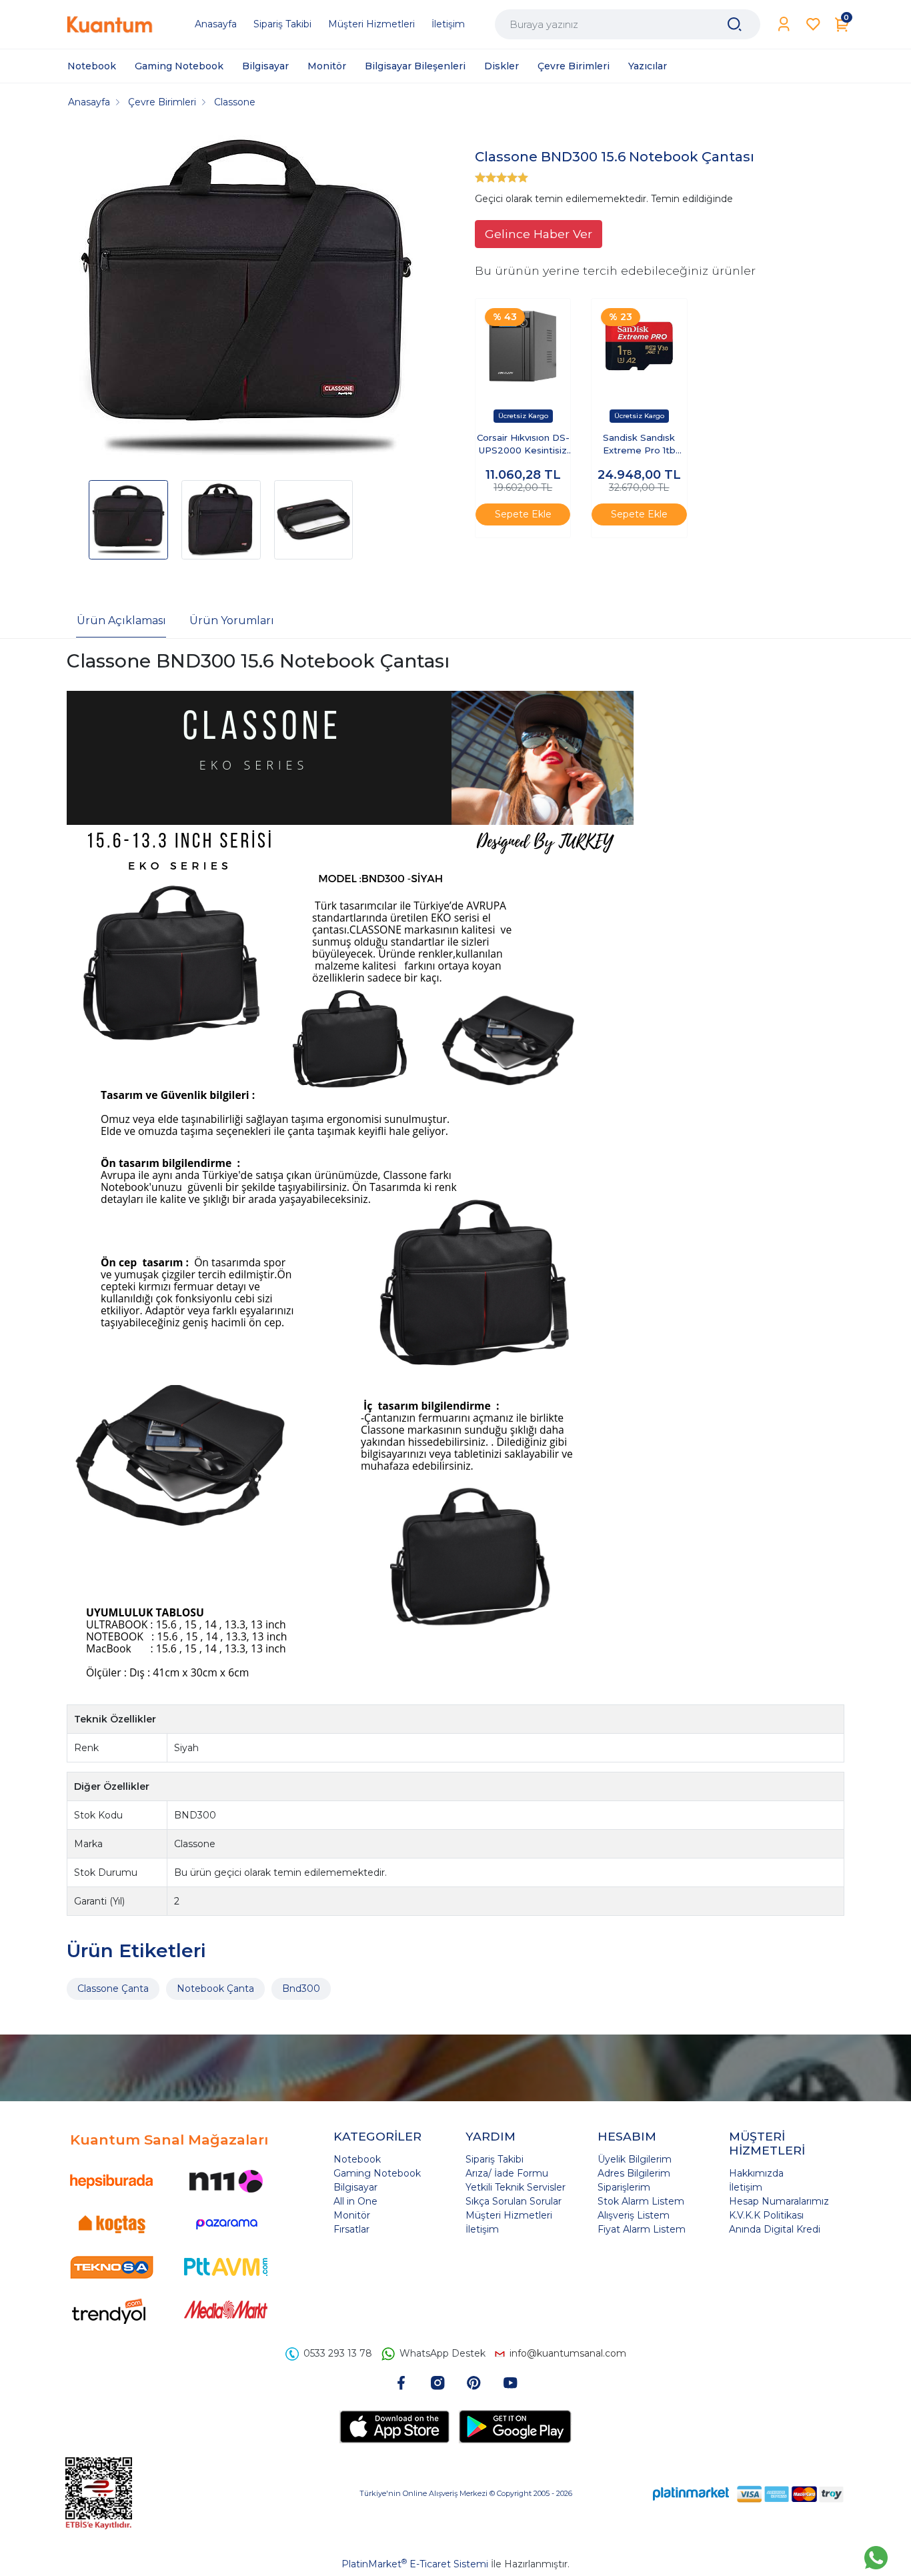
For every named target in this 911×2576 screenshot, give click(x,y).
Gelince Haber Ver (539, 234)
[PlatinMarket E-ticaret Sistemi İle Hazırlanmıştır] (691, 2494)
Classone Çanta (113, 1989)
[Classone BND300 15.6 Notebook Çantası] (246, 299)
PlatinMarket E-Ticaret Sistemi (415, 2564)
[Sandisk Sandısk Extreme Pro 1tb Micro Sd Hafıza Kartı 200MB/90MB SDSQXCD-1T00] (639, 346)
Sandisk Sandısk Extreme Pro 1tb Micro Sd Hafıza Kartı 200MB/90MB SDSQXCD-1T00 (639, 445)
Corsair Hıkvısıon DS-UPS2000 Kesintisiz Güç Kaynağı (523, 445)
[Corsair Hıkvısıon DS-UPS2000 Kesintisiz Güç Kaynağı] (523, 346)
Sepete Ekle (523, 514)
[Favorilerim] (813, 24)
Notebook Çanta (215, 1989)
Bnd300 (301, 1989)
